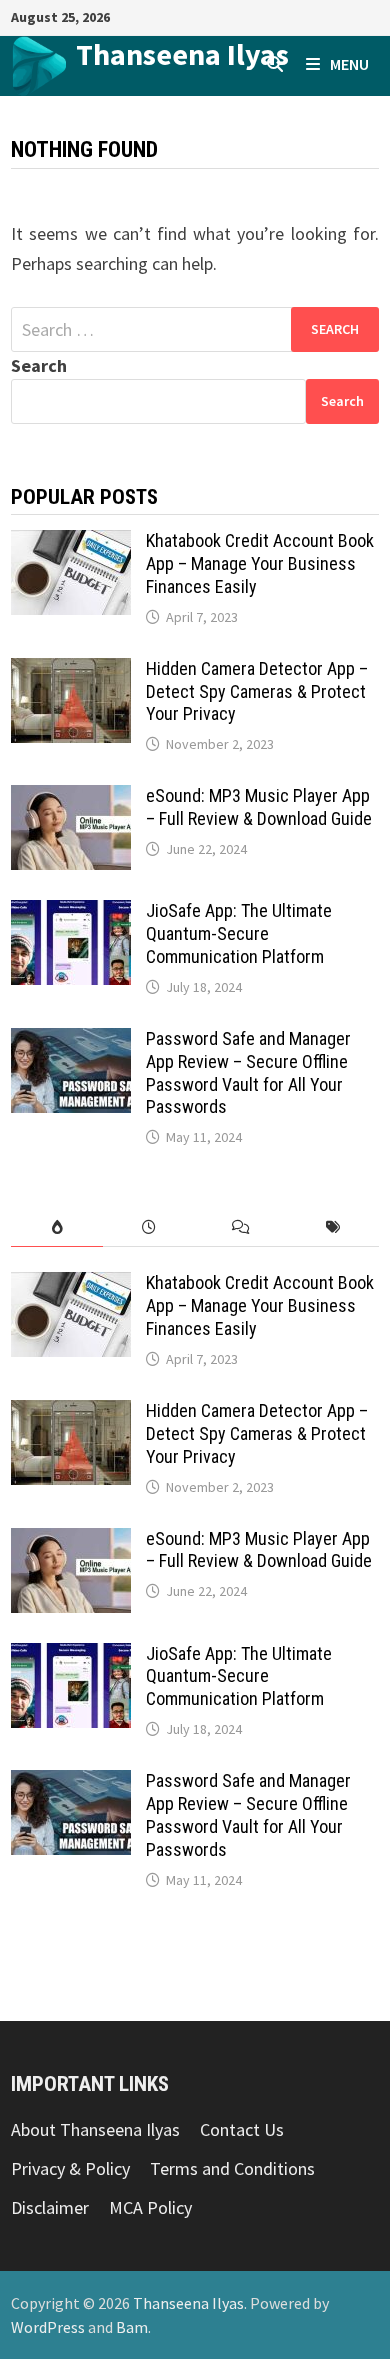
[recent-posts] (149, 1227)
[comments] (241, 1227)
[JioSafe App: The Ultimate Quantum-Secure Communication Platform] (71, 913)
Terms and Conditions (232, 2168)
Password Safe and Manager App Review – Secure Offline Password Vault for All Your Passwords (248, 1073)
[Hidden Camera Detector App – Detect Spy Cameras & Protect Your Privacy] (71, 671)
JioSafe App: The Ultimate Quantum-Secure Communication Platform (239, 933)
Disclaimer (50, 2207)
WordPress (48, 2327)
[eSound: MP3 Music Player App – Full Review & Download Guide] (71, 798)
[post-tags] (333, 1227)
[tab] (57, 1227)
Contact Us (242, 2129)
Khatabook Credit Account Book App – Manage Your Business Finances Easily (260, 563)
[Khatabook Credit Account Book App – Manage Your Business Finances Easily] (71, 543)
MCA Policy (150, 2207)
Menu (349, 64)
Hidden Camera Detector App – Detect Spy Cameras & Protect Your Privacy (257, 691)
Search (39, 365)
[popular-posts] (57, 1227)
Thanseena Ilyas (182, 54)
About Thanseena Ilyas (95, 2129)
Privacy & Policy (70, 2168)
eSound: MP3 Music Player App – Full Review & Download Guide (259, 807)
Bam (132, 2327)
